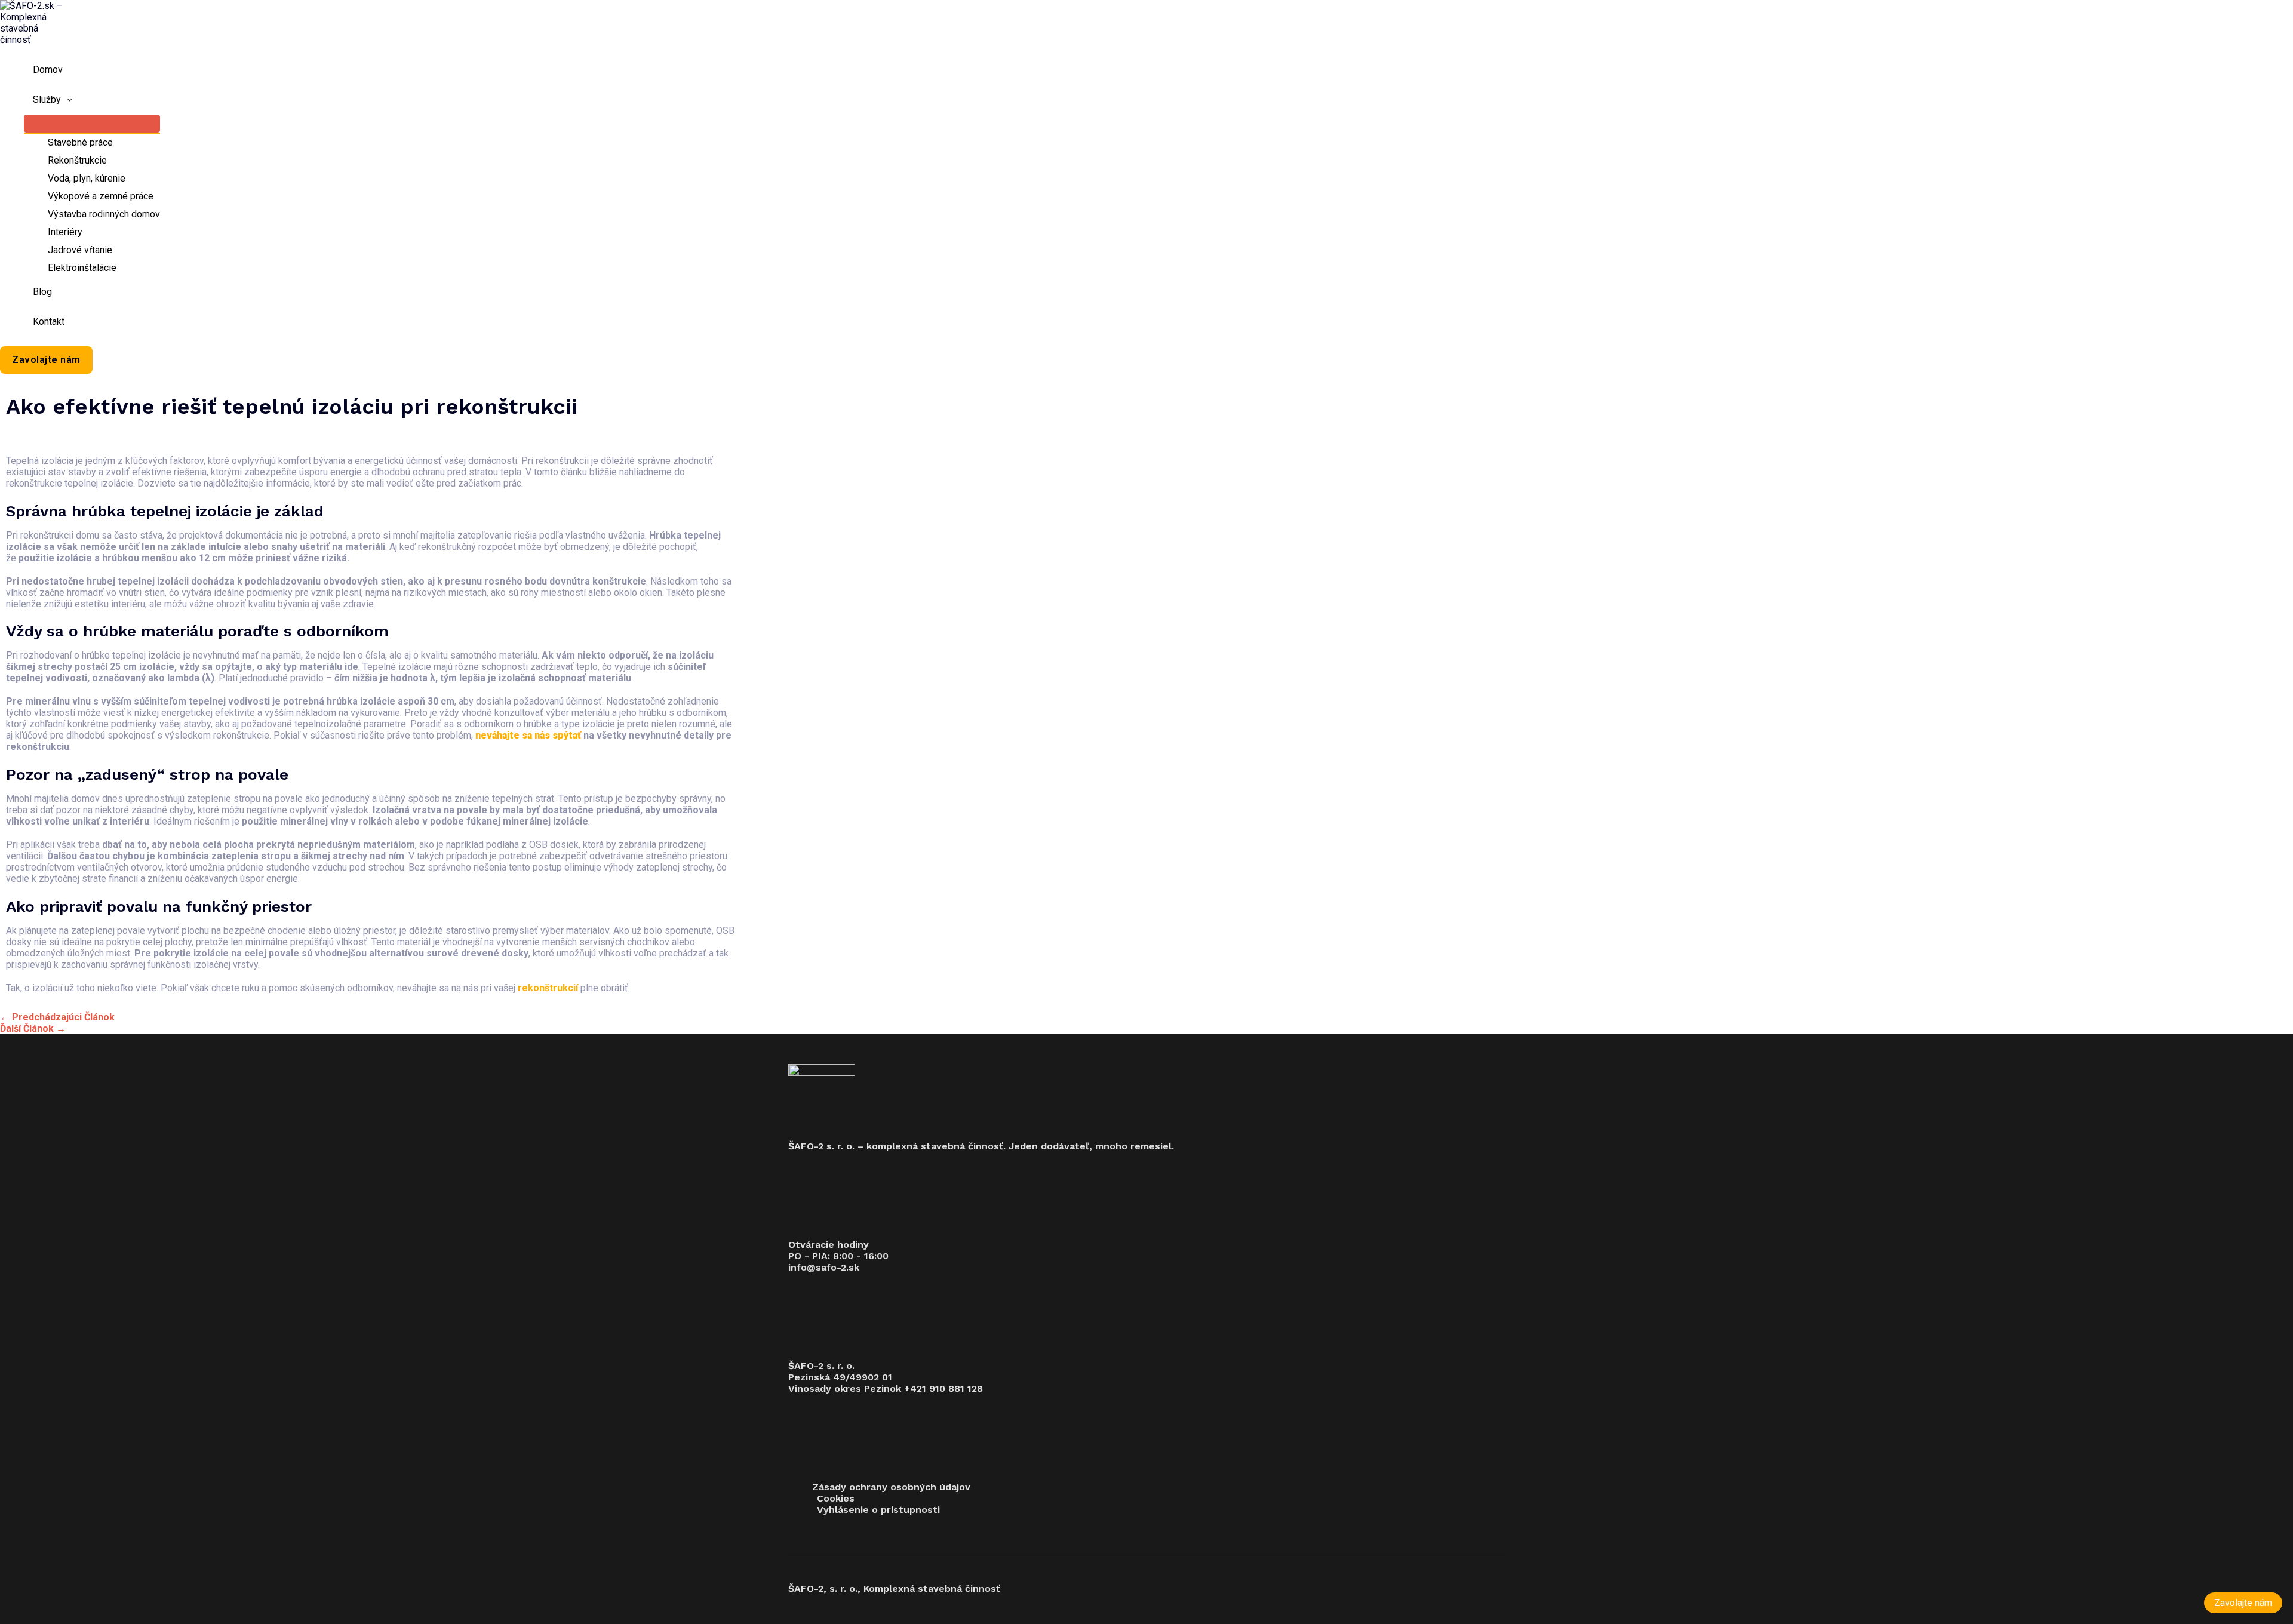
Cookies (836, 1498)
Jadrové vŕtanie (80, 250)
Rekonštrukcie (77, 160)
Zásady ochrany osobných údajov (891, 1487)
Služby (47, 99)
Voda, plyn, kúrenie (87, 178)
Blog (42, 292)
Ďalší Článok (33, 1028)
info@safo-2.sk (824, 1267)
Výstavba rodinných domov (104, 214)
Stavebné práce (80, 142)
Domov (48, 70)
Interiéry (65, 232)
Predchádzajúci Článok (57, 1017)
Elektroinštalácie (82, 268)
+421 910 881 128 (943, 1388)
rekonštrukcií (548, 988)
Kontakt (49, 322)
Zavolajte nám (2243, 1603)
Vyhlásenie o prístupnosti (878, 1510)
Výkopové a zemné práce (101, 196)
